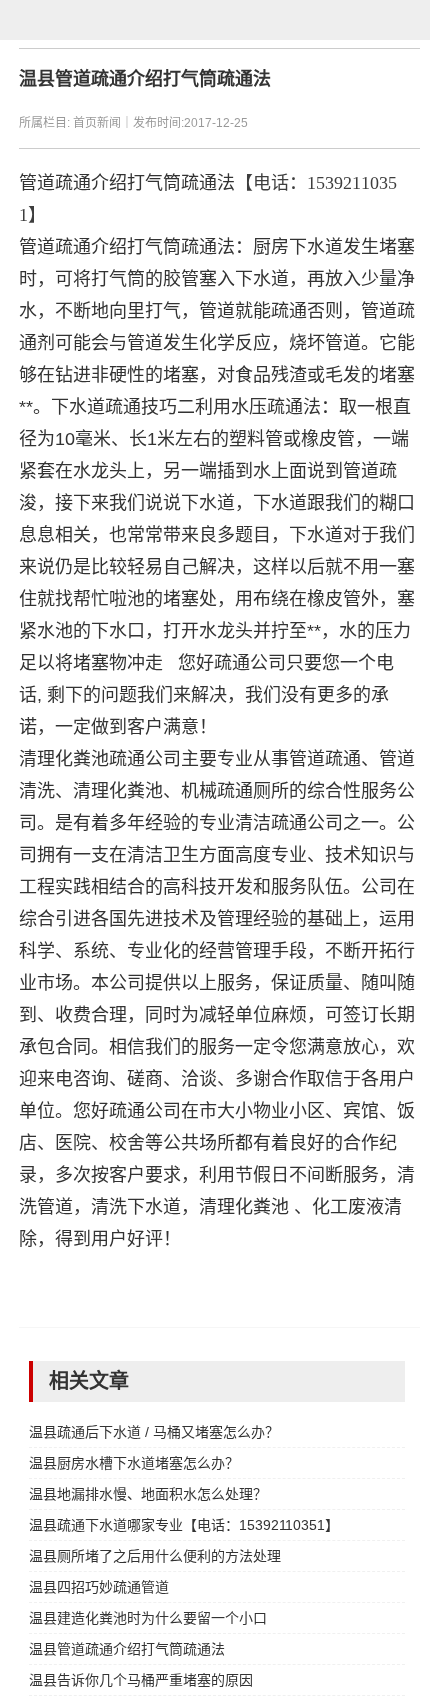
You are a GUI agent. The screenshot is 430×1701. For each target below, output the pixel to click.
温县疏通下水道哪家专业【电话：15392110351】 (184, 1525)
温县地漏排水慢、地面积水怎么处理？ (148, 1494)
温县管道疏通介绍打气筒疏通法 (127, 1649)
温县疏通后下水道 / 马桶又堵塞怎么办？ (154, 1432)
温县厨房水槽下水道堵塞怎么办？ (134, 1463)
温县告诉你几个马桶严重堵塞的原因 (141, 1680)
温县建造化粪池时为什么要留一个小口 (148, 1618)
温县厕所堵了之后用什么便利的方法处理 (155, 1556)
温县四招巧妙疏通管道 (99, 1587)
